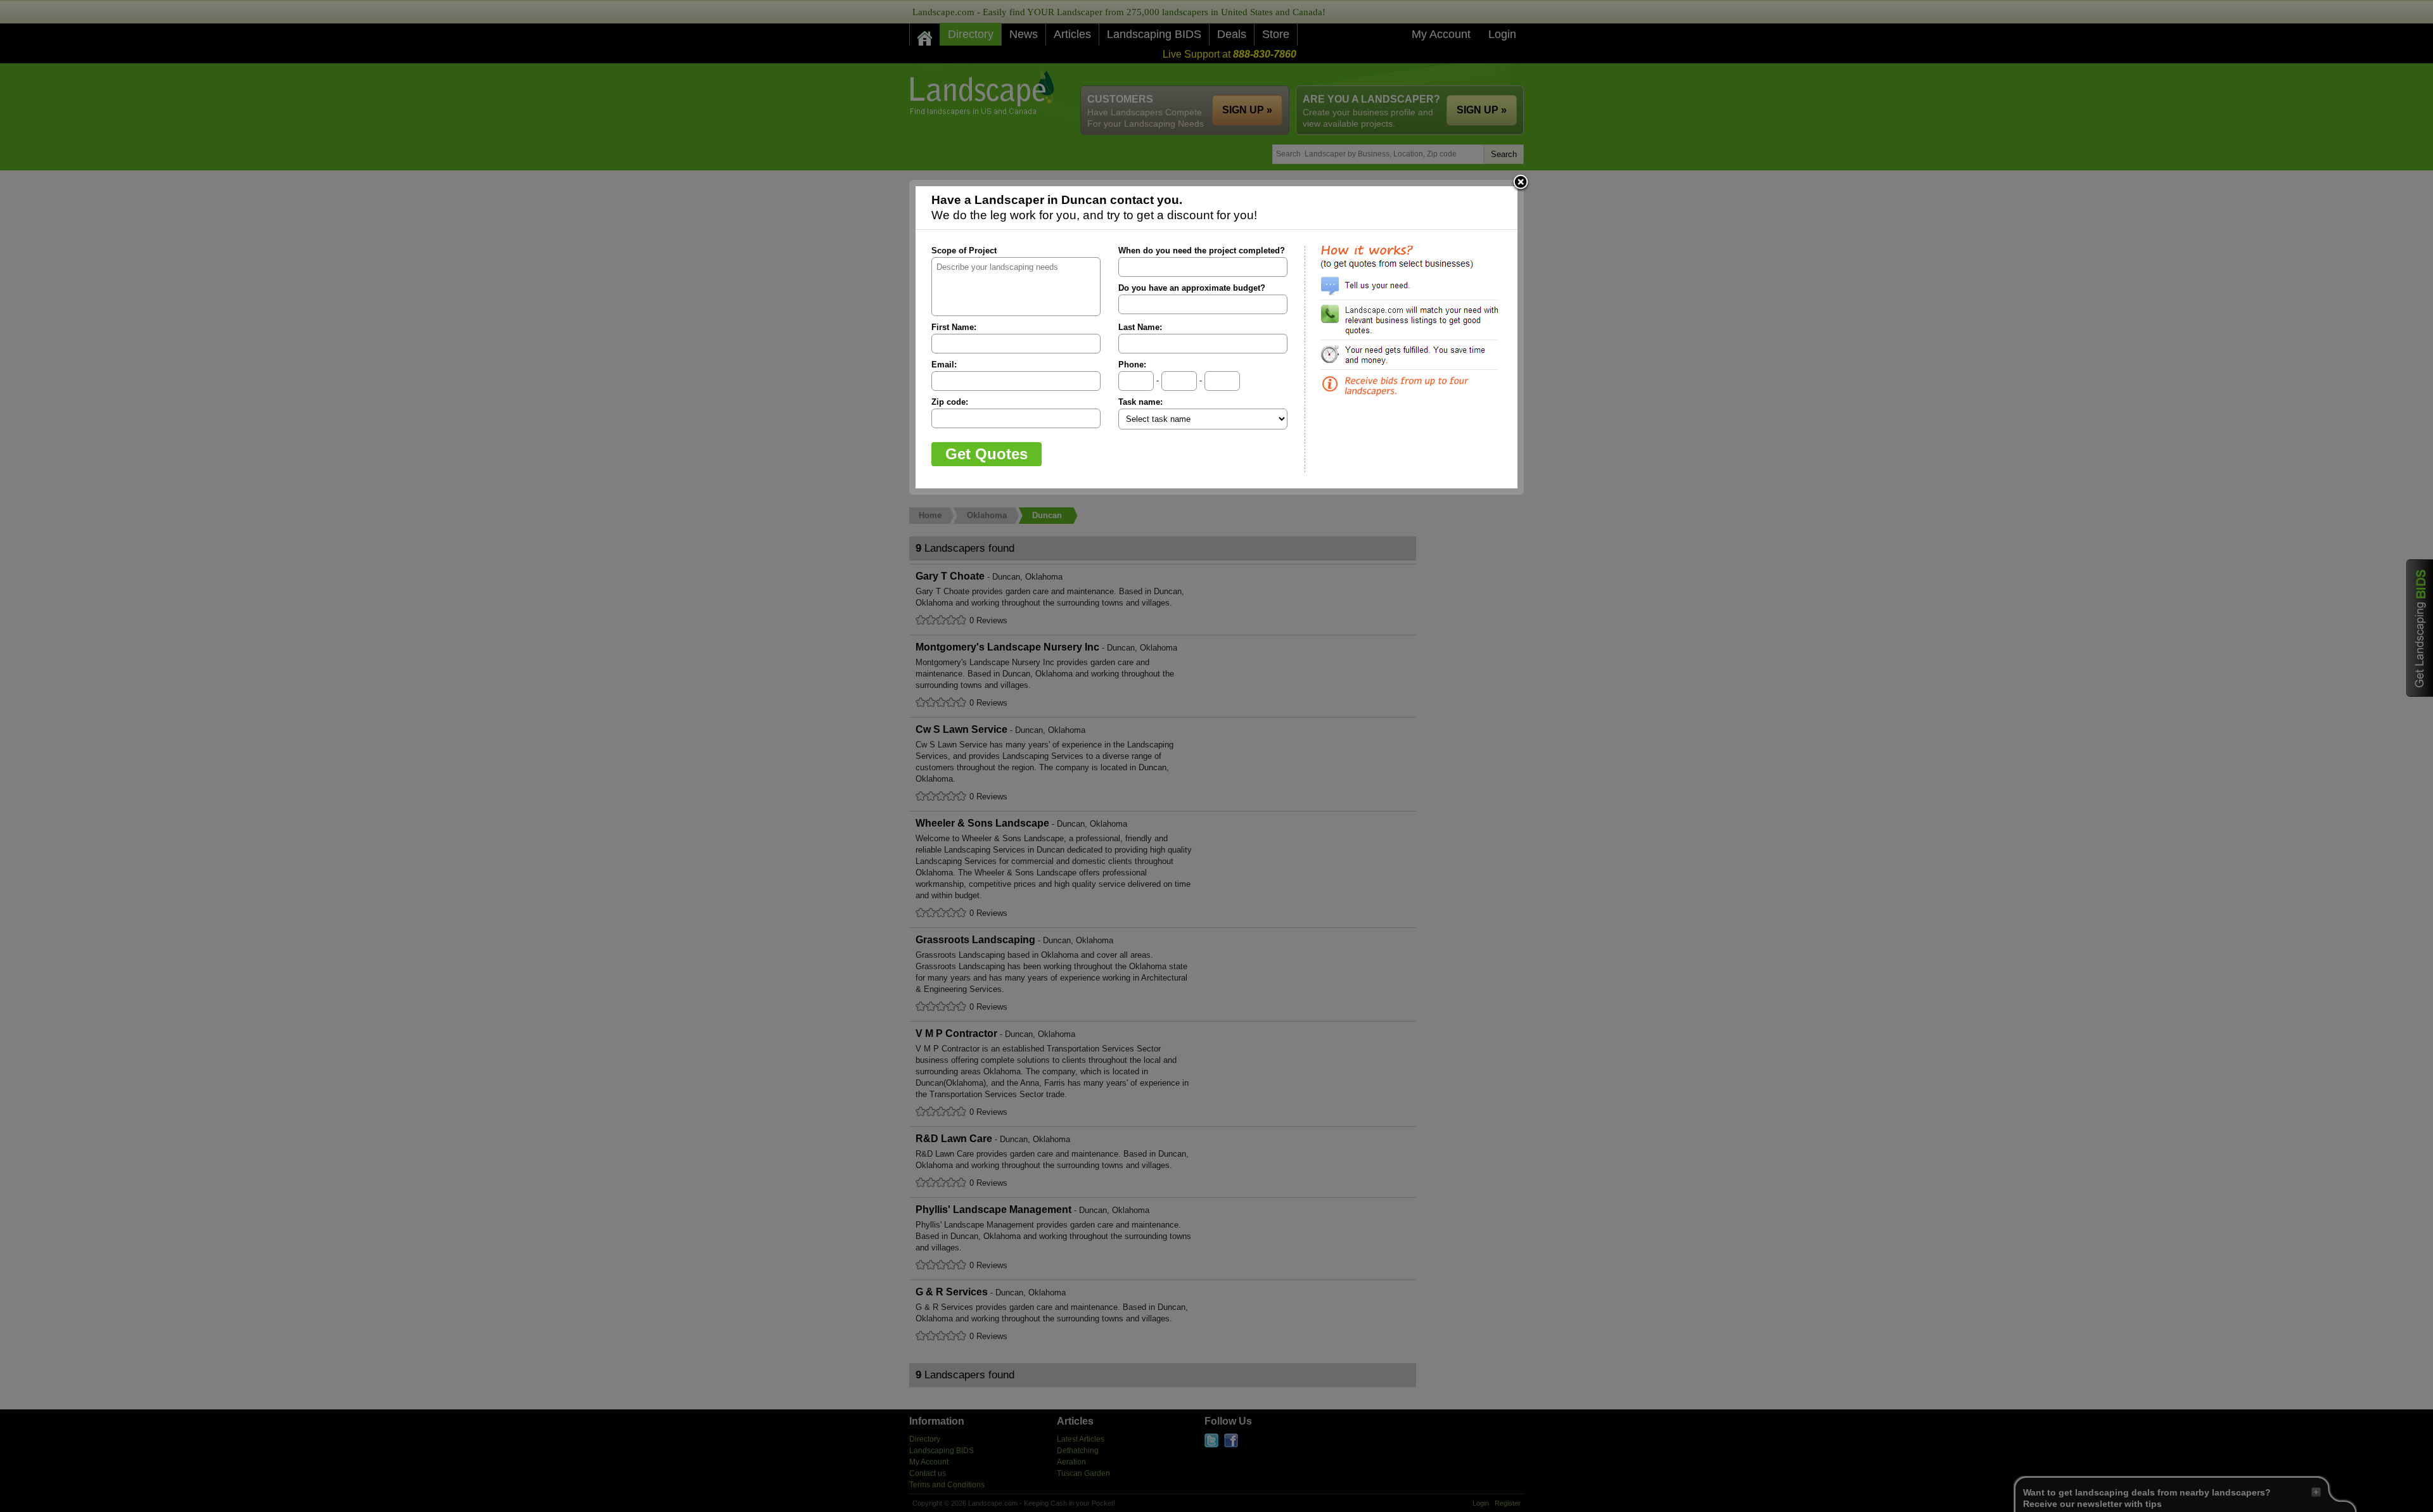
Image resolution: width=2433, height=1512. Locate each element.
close (1521, 183)
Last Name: (1140, 327)
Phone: (1132, 365)
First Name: (954, 327)
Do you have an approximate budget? (1192, 288)
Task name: (1140, 402)
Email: (944, 365)
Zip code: (950, 402)
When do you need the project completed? (1202, 251)
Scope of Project (964, 251)
